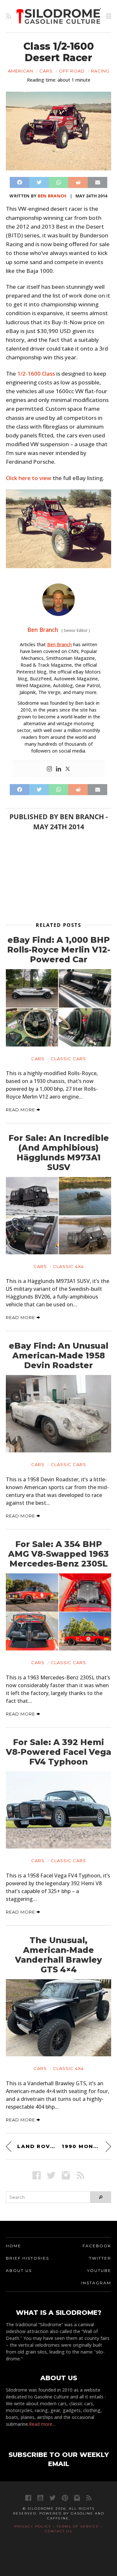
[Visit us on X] (51, 2175)
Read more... (42, 2424)
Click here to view (29, 478)
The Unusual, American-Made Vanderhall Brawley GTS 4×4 (58, 1955)
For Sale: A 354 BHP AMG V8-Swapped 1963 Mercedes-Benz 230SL (58, 1554)
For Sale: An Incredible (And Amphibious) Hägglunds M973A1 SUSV (59, 1153)
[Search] (101, 2197)
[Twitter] (68, 769)
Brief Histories (27, 2258)
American (20, 71)
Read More (21, 1110)
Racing (100, 71)
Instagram (96, 2283)
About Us (19, 2270)
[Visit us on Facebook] (37, 2175)
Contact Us (58, 2531)
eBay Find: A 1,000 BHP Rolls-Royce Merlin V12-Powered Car (59, 950)
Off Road (72, 71)
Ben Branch (52, 196)
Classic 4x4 (68, 1266)
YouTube (99, 2270)
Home (13, 2246)
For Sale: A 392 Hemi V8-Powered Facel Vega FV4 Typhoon (58, 1752)
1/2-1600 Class (36, 374)
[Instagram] (49, 769)
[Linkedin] (58, 769)
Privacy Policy (33, 2526)
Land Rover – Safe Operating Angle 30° (36, 2146)
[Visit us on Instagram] (66, 2175)
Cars (46, 71)
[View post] (58, 1008)
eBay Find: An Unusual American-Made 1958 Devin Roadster (58, 1355)
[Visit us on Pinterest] (65, 2498)
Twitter (100, 2258)
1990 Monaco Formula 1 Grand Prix (86, 2146)
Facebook (97, 2246)
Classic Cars (68, 1059)
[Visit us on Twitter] (52, 2498)
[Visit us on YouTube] (40, 2498)
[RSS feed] (9, 16)
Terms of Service (78, 2526)
